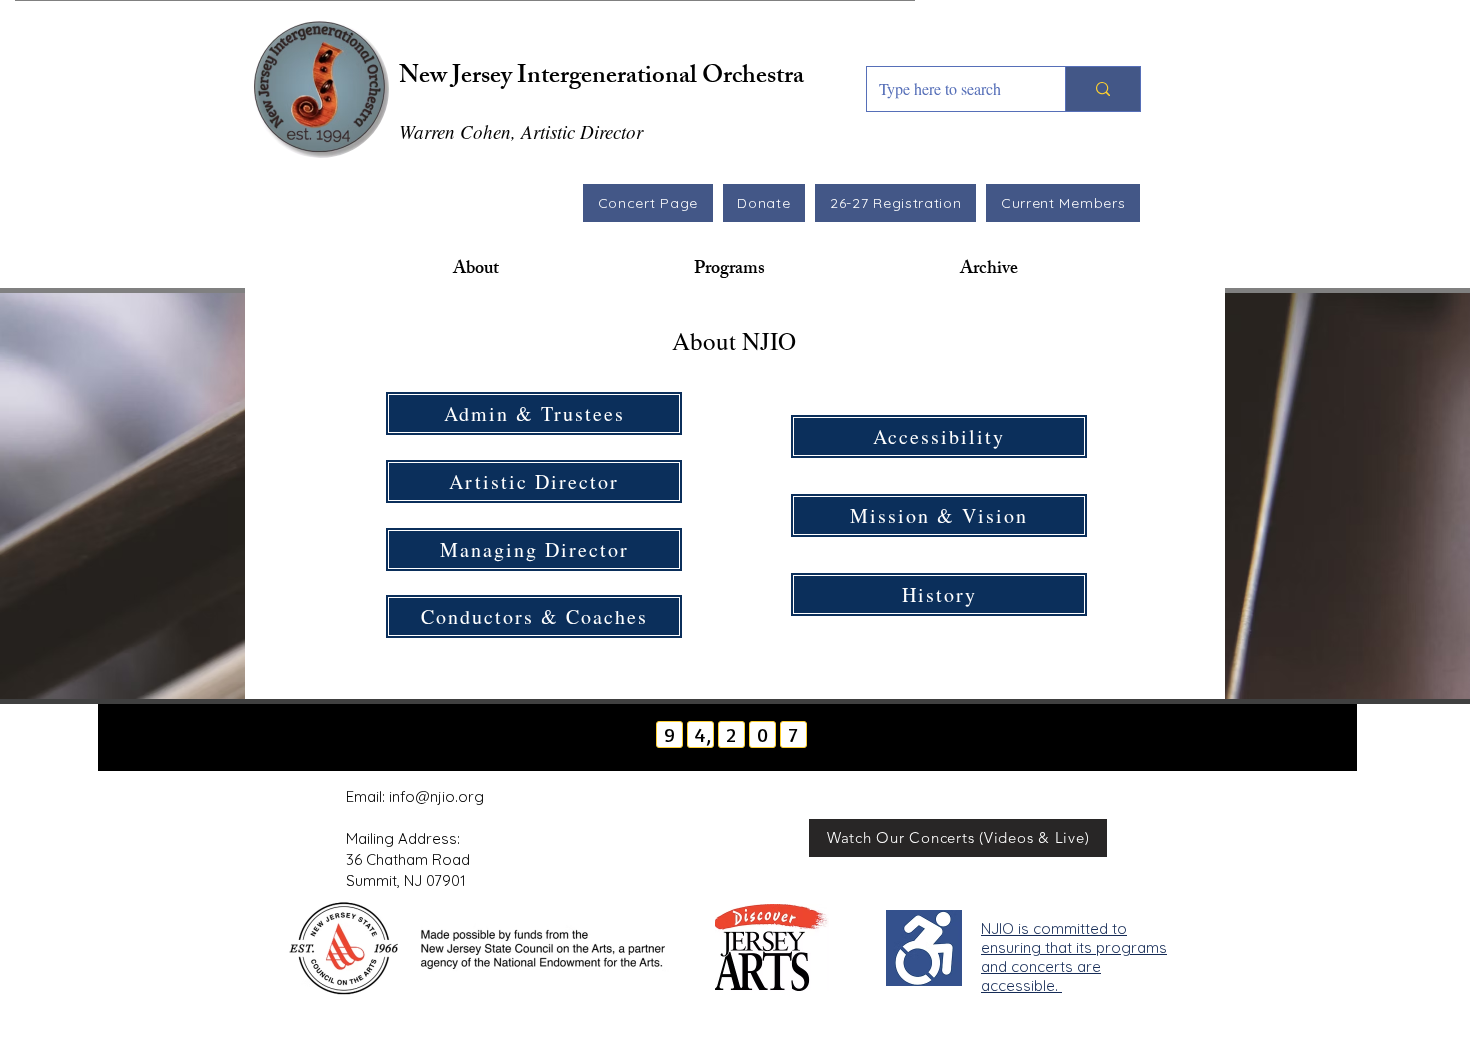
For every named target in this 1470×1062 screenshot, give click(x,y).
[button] (475, 270)
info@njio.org (436, 796)
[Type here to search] (1102, 89)
